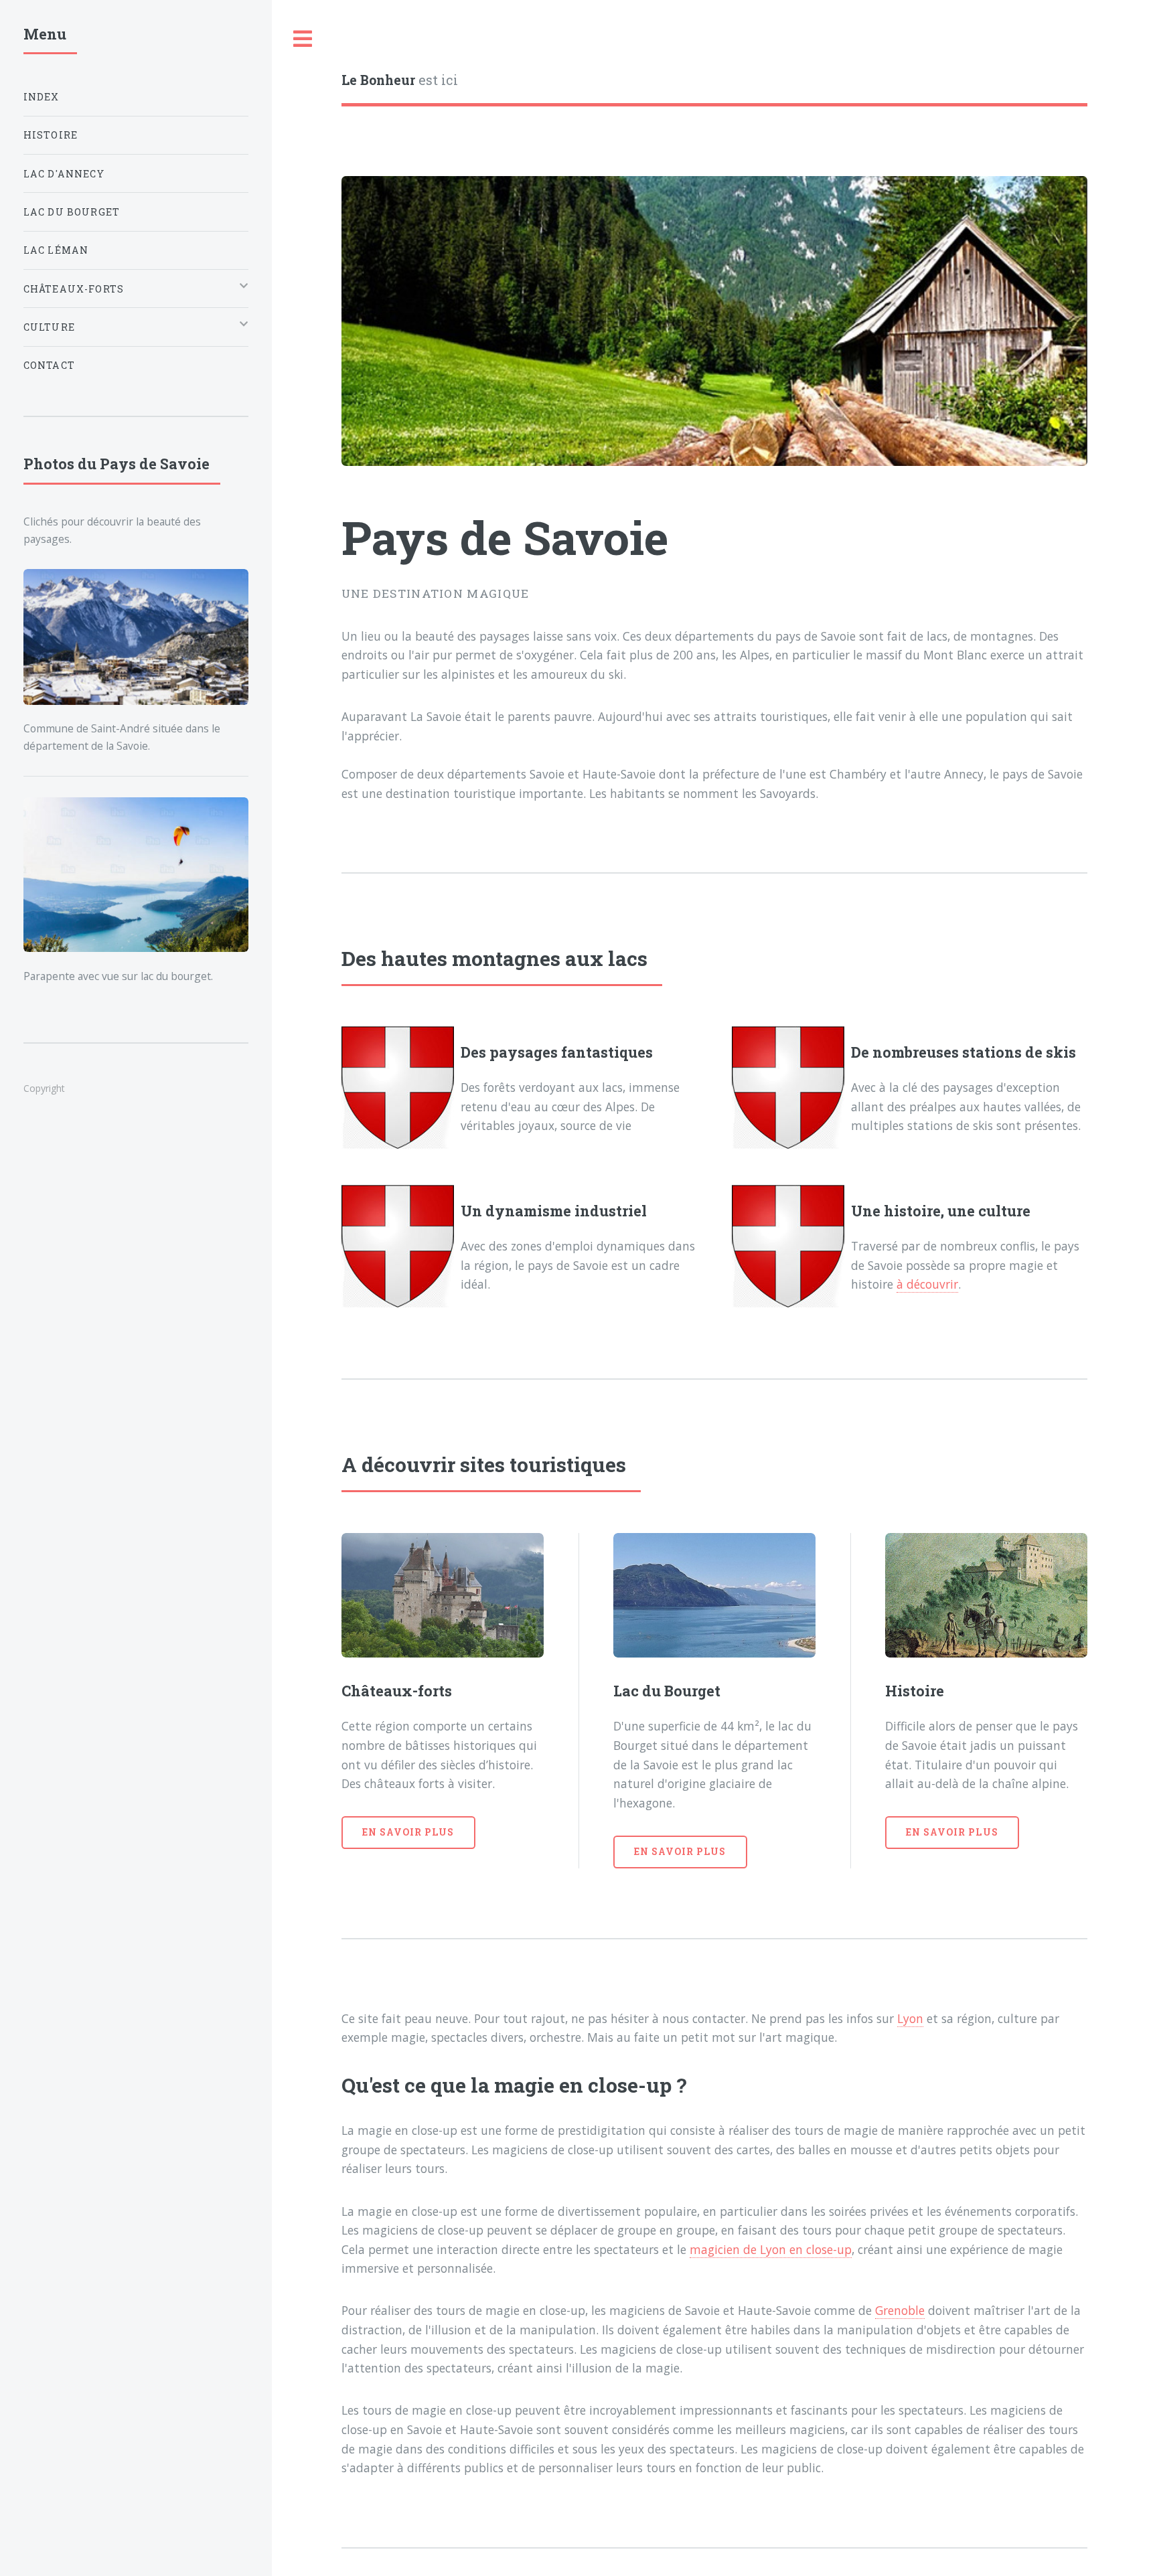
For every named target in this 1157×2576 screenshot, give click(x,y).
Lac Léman (56, 250)
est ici (400, 80)
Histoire (51, 135)
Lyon (910, 2018)
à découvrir (927, 1284)
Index (42, 97)
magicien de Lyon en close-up (771, 2249)
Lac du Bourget (72, 212)
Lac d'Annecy (64, 174)
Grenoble (900, 2310)
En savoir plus (408, 1832)
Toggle (303, 39)
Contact (49, 365)
